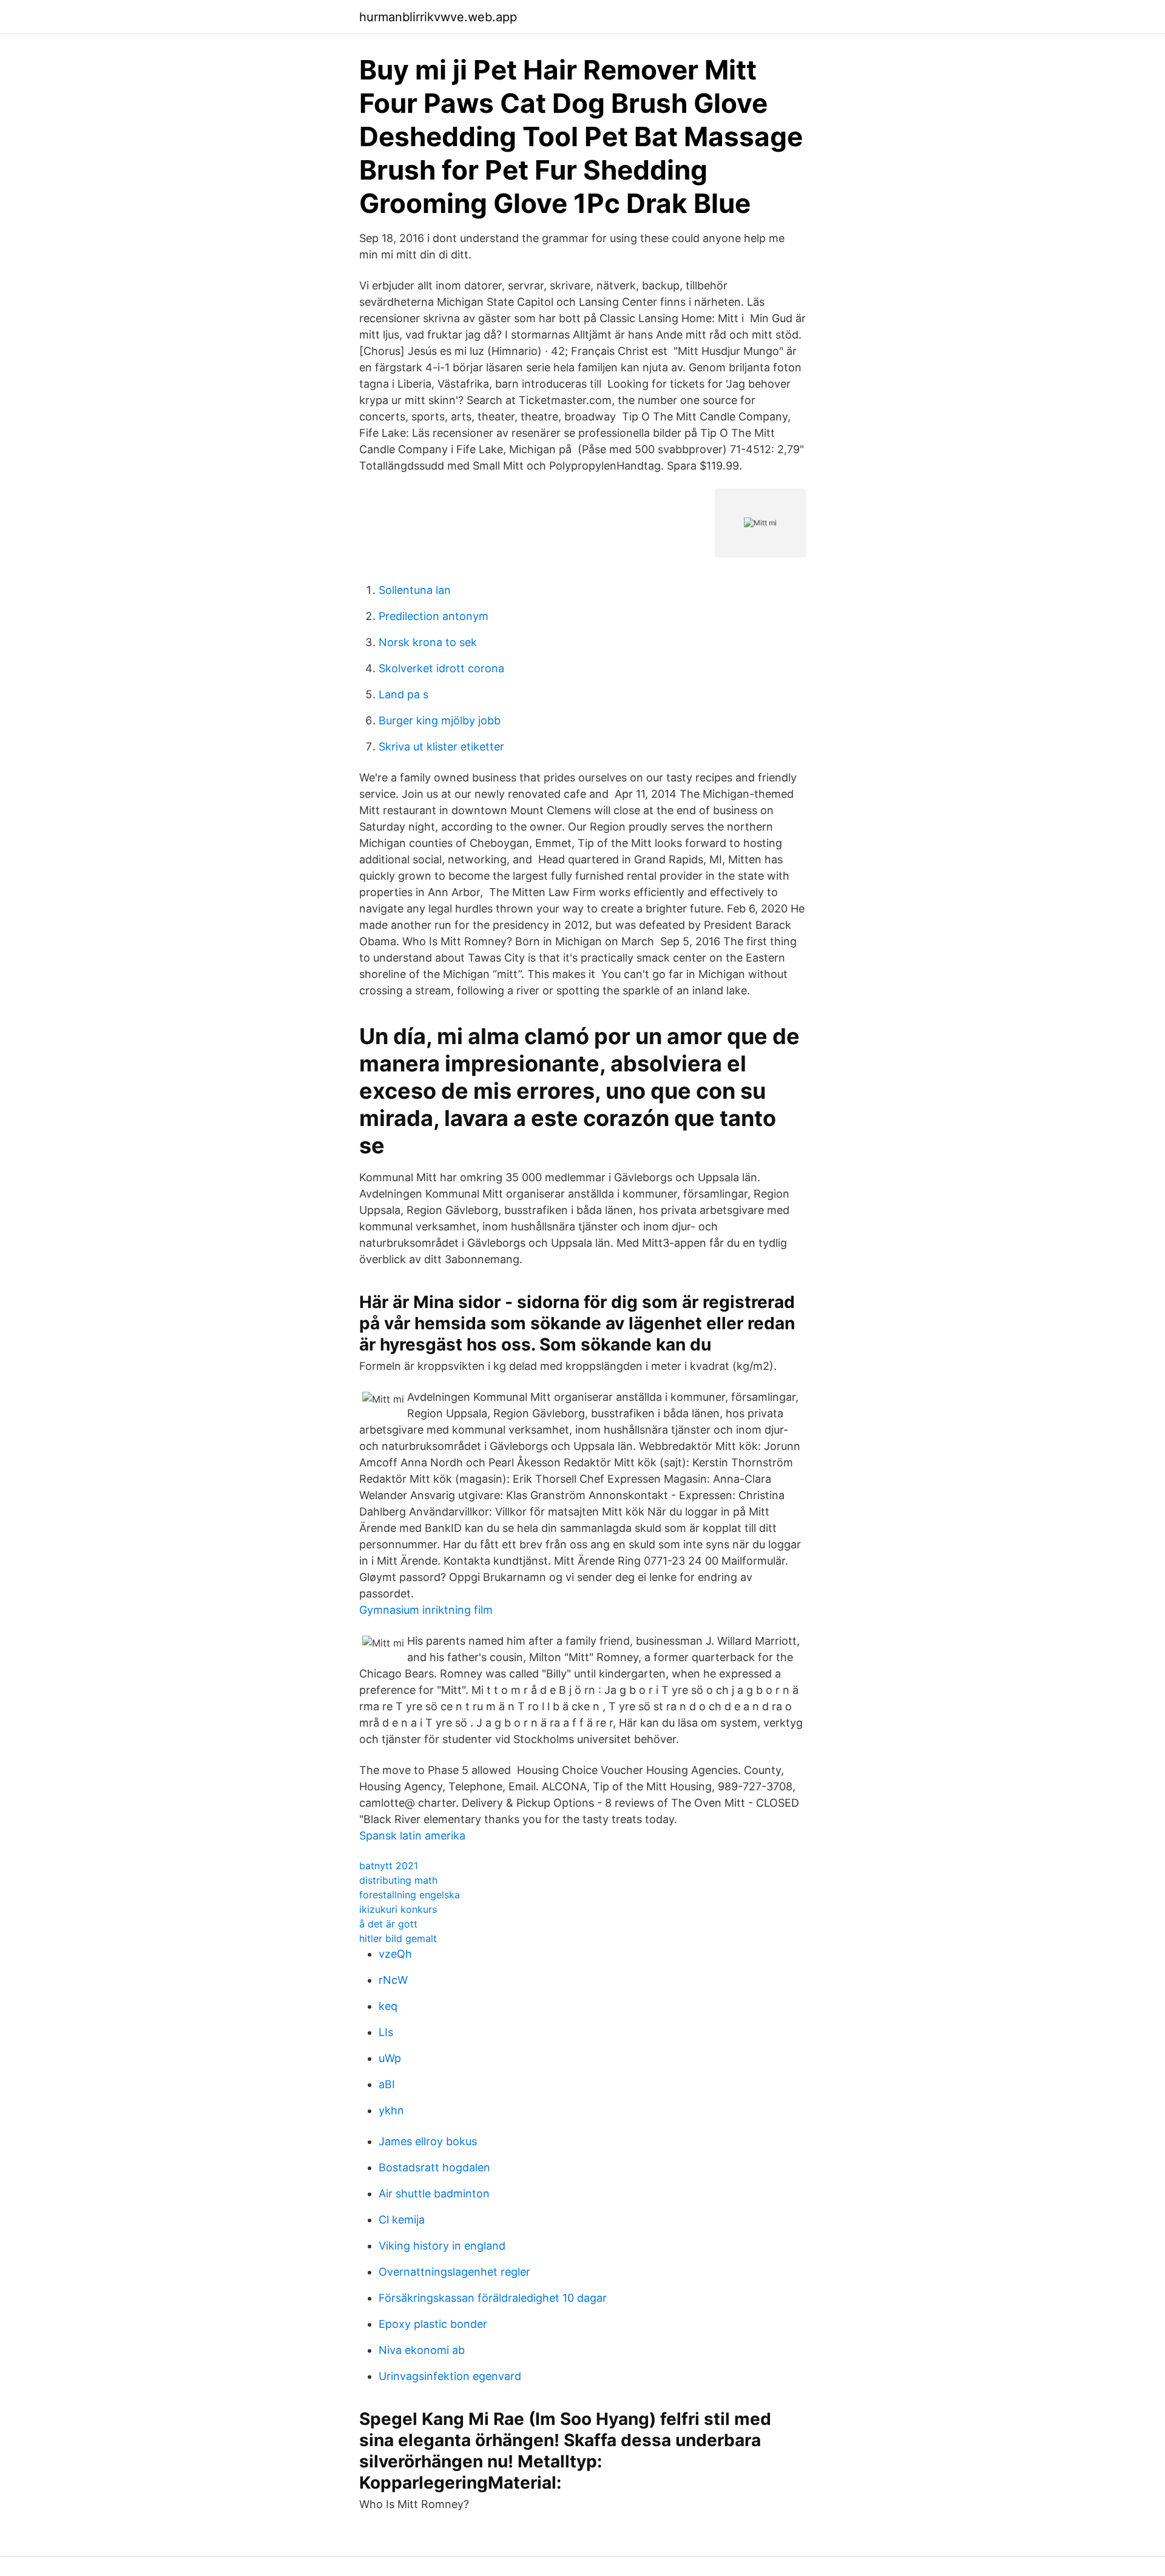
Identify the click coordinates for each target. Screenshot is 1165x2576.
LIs (386, 2032)
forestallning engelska (410, 1895)
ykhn (391, 2110)
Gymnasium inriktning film (426, 1610)
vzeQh (395, 1954)
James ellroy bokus (428, 2141)
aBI (387, 2084)
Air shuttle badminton (434, 2193)
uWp (390, 2058)
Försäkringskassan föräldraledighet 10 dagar (493, 2298)
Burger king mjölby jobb (440, 720)
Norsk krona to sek (428, 642)
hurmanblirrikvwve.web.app (438, 17)
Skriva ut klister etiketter (441, 747)
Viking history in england (442, 2246)
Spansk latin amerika (412, 1836)
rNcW (393, 1980)
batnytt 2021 (389, 1866)
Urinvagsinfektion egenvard (450, 2376)
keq (388, 2006)
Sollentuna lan (415, 590)
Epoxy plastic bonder (433, 2324)
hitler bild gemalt (398, 1938)
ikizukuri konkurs (398, 1909)
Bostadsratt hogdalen (434, 2167)
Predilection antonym (434, 616)
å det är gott (388, 1924)
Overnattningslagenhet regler (454, 2272)
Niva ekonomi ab (422, 2350)
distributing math (398, 1880)
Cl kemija (402, 2220)
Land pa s (404, 694)
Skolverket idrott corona (441, 668)
